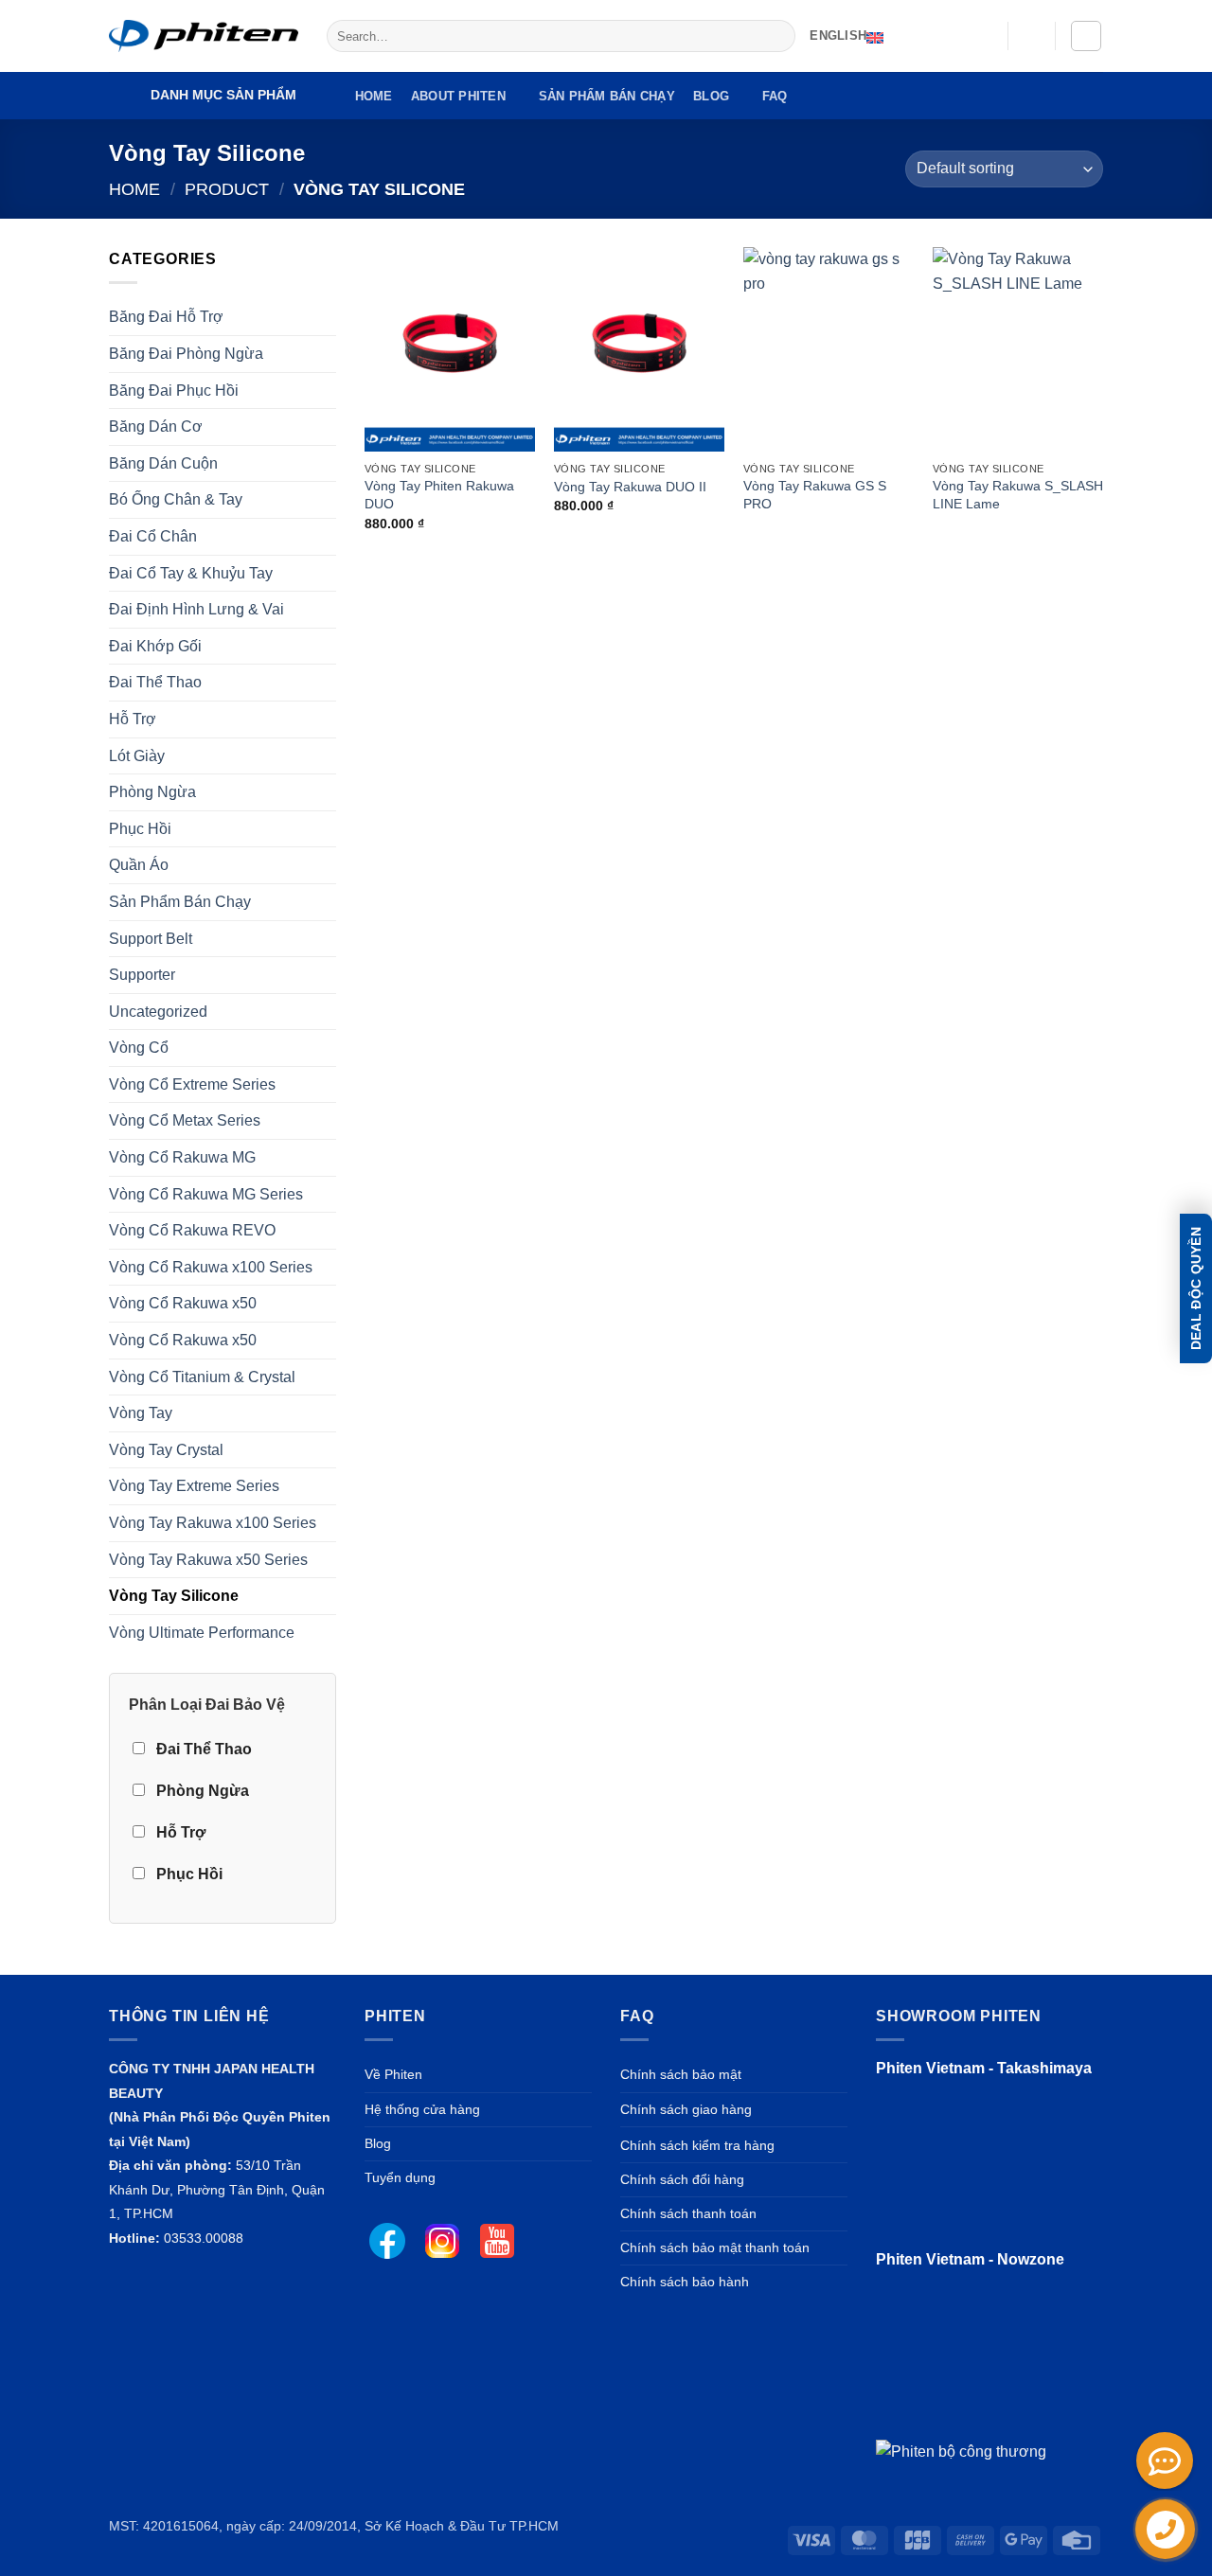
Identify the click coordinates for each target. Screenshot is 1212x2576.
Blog (711, 96)
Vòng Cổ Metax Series (185, 1120)
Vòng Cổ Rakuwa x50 (183, 1303)
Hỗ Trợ (133, 719)
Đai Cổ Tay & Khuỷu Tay (191, 573)
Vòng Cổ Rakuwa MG (182, 1157)
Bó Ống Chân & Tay (176, 499)
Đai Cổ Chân (153, 536)
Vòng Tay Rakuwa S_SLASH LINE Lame (1018, 495)
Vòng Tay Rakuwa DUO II (630, 487)
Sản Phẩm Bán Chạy (607, 96)
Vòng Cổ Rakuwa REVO (192, 1230)
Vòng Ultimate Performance (202, 1633)
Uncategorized (158, 1012)
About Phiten (458, 96)
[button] (1032, 36)
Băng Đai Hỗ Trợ (166, 317)
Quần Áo (139, 865)
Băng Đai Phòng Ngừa (186, 354)
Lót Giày (137, 756)
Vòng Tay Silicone (174, 1596)
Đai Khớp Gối (155, 646)
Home (374, 96)
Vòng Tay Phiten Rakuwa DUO (439, 495)
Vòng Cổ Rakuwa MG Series (206, 1194)
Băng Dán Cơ (156, 426)
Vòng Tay (141, 1413)
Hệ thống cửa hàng (422, 2109)
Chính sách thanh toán (688, 2213)
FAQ (775, 96)
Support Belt (151, 939)
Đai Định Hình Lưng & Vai (196, 609)
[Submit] (777, 36)
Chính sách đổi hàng (682, 2179)
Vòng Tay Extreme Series (194, 1486)
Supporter (142, 975)
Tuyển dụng (400, 2177)
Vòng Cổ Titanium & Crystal (202, 1377)
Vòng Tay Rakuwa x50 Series (208, 1560)
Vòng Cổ (139, 1048)
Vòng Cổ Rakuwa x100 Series (211, 1267)
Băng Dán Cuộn (163, 463)
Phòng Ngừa (152, 792)
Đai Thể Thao (155, 682)
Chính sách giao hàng (686, 2109)
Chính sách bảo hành (685, 2282)
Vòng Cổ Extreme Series (192, 1084)
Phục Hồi (140, 829)
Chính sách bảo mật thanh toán (715, 2247)
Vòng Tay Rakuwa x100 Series (213, 1523)
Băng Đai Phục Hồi (174, 391)
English (838, 36)
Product (227, 189)
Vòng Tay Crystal (166, 1450)
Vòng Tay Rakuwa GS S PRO (815, 495)
